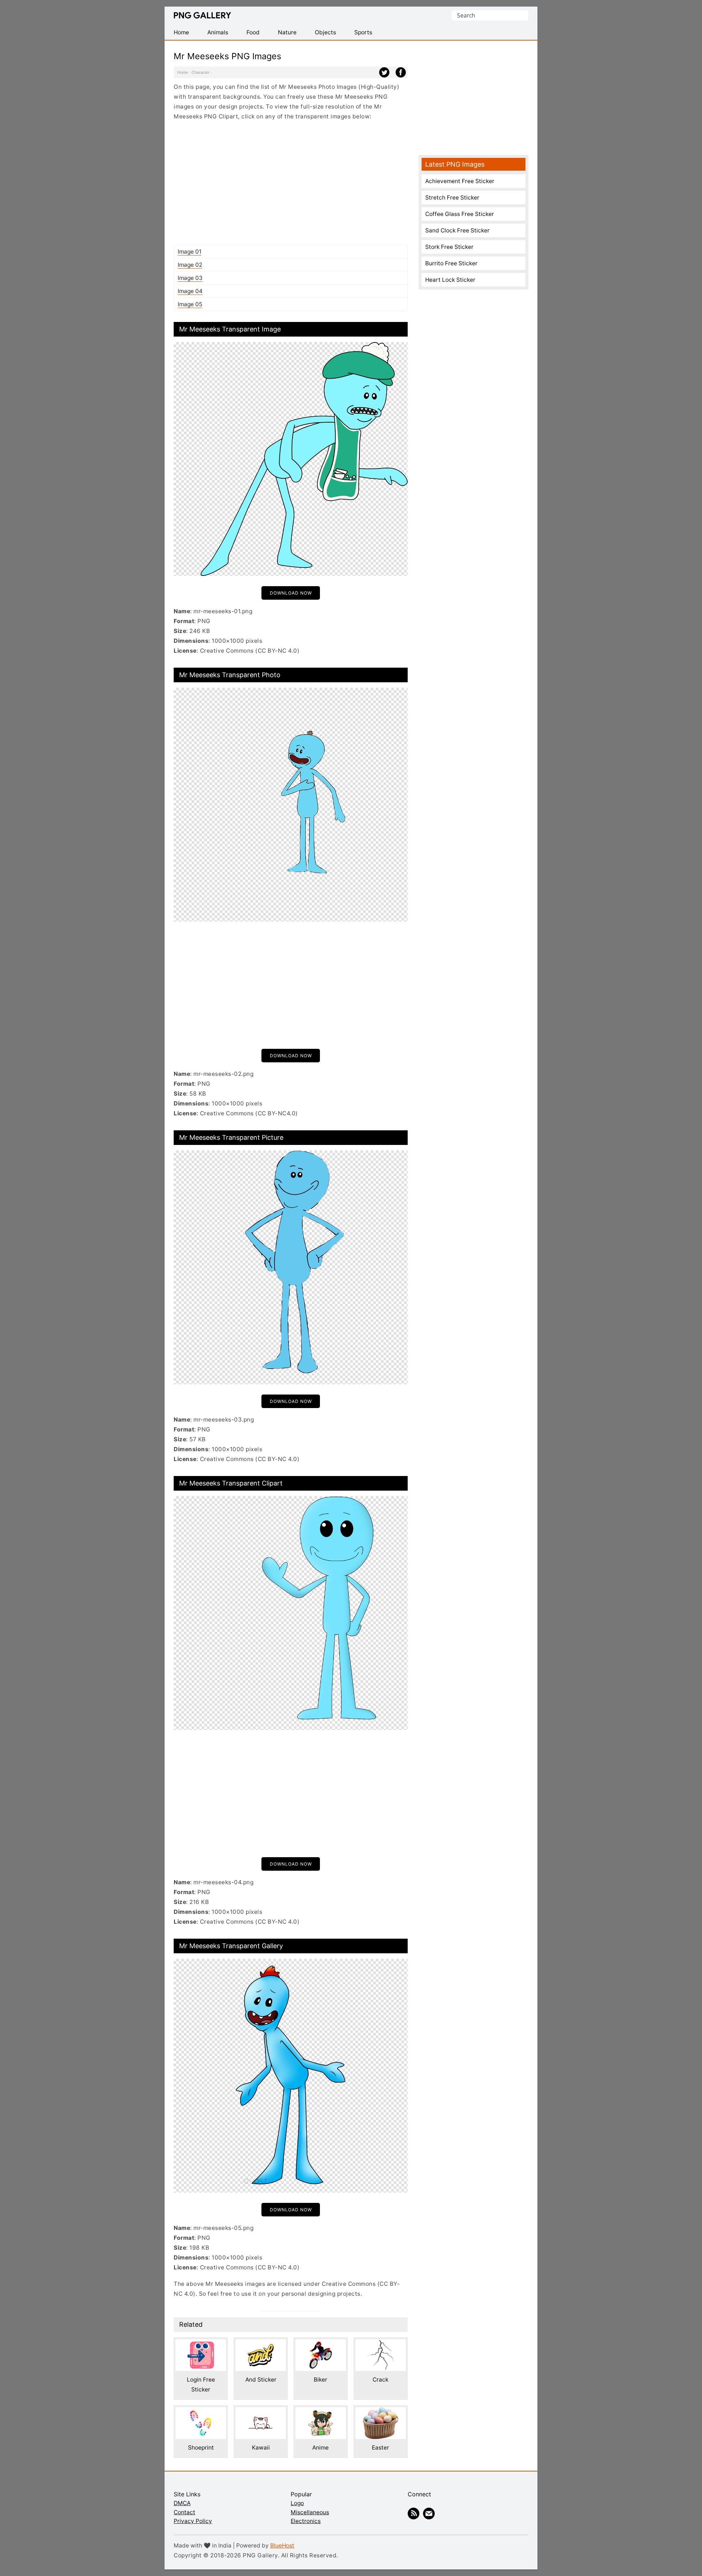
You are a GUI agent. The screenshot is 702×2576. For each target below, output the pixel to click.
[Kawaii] (261, 2412)
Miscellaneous (310, 2512)
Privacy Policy (193, 2521)
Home (183, 72)
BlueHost (282, 2545)
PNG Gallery (202, 15)
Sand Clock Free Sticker (457, 230)
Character (201, 72)
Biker (320, 2380)
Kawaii (261, 2448)
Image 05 (190, 304)
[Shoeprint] (201, 2412)
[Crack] (381, 2344)
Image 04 (190, 291)
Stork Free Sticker (449, 247)
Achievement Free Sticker (460, 181)
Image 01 (190, 252)
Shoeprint (201, 2448)
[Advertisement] (291, 183)
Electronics (306, 2521)
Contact (184, 2512)
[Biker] (321, 2344)
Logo (297, 2503)
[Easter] (381, 2412)
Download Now (291, 593)
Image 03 (190, 278)
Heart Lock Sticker (450, 280)
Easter (380, 2448)
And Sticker (261, 2380)
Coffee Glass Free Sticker (460, 214)
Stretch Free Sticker (452, 198)
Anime (320, 2448)
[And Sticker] (261, 2344)
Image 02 (190, 265)
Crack (380, 2380)
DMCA (182, 2503)
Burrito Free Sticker (451, 263)
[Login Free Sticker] (201, 2344)
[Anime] (321, 2412)
